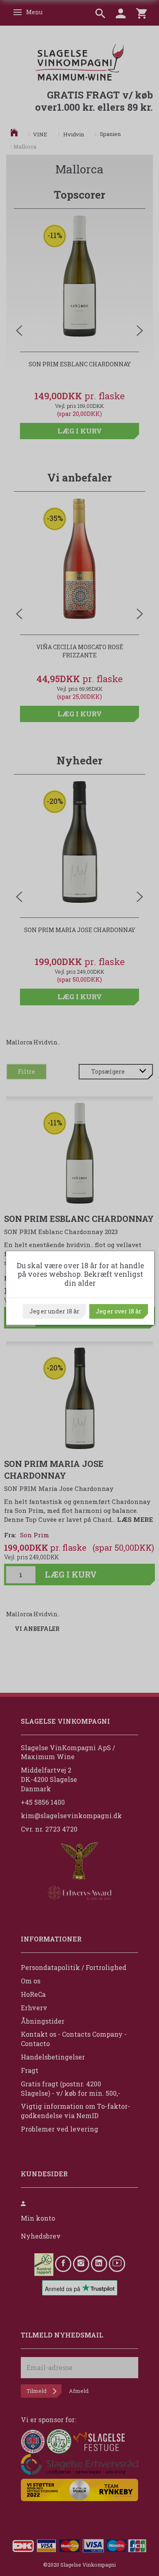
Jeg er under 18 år (54, 1311)
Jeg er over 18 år (119, 1311)
